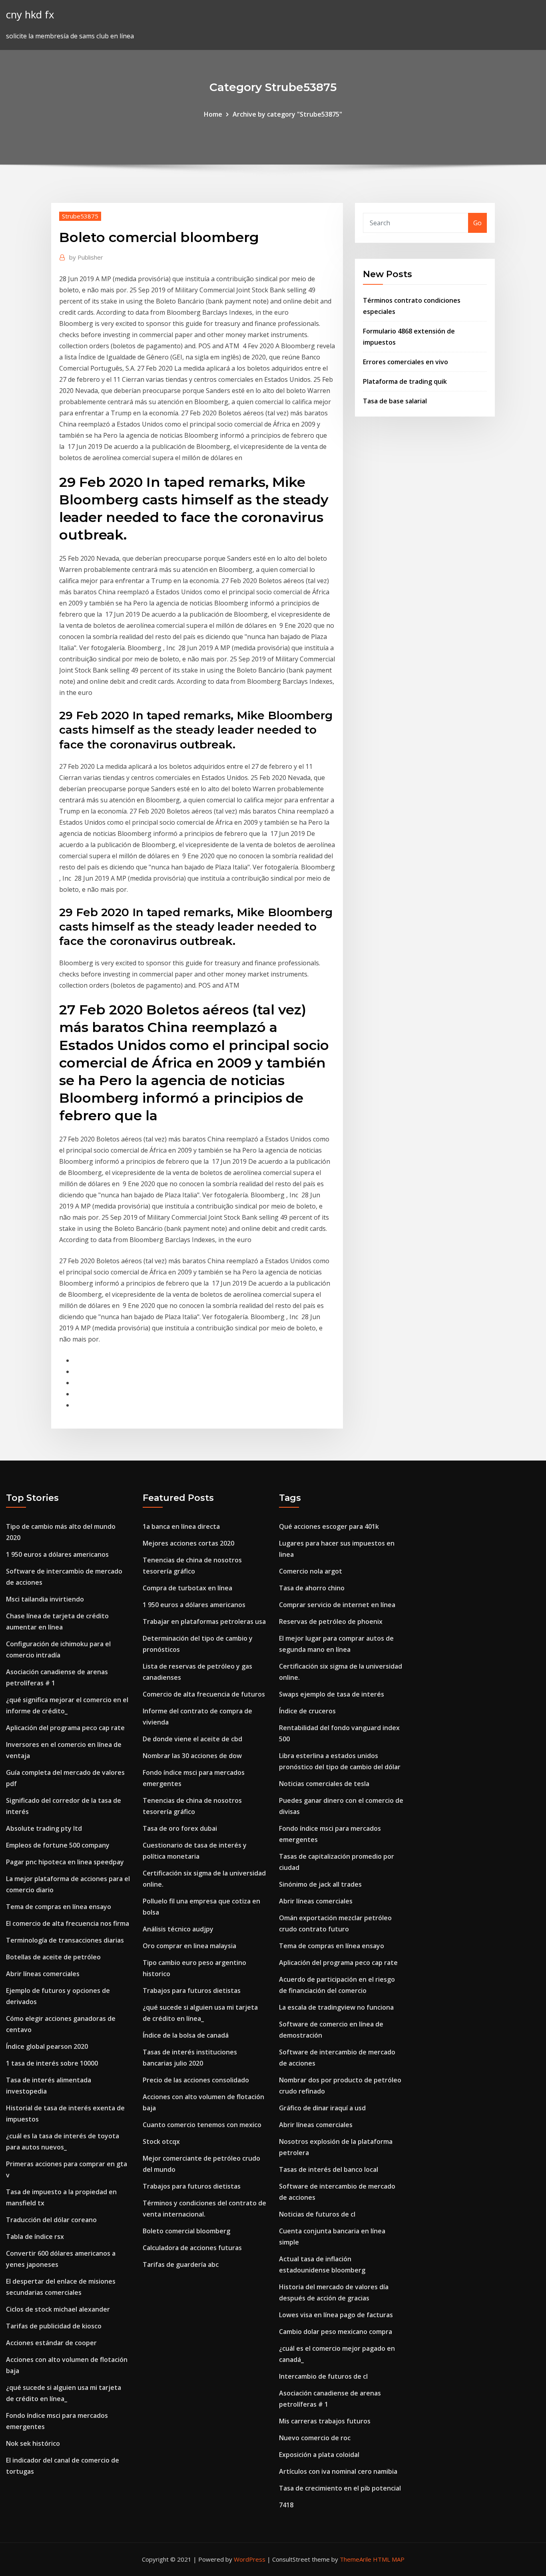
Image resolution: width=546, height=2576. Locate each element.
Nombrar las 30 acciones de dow (192, 1756)
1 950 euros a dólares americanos (57, 1554)
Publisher (86, 257)
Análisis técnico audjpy (178, 1929)
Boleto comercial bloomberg (186, 2231)
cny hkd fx (30, 15)
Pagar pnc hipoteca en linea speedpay (65, 1862)
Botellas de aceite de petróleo (53, 1957)
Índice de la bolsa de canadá (186, 2035)
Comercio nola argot (311, 1571)
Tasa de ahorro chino (312, 1588)
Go (477, 223)
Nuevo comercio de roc (315, 2438)
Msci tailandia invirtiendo (45, 1599)
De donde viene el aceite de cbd (192, 1739)
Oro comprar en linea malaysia (189, 1946)
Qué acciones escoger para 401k (329, 1526)
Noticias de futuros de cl (317, 2214)
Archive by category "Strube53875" (287, 114)
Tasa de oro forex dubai (180, 1828)
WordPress (250, 2559)
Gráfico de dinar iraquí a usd (322, 2108)
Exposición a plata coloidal (319, 2455)
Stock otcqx (161, 2141)
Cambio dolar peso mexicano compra (336, 2332)
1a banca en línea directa (181, 1526)
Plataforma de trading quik (405, 381)
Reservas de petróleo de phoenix (331, 1621)
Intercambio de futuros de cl (323, 2376)
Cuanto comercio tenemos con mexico (202, 2125)
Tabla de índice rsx (35, 2237)
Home (213, 114)
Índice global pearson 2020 (47, 2046)
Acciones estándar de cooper (51, 2343)
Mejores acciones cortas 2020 (188, 1543)
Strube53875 (80, 216)
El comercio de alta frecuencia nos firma (68, 1923)
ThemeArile (356, 2559)
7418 (286, 2505)
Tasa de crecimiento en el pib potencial (340, 2488)
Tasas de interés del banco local (329, 2169)
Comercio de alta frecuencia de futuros (204, 1694)
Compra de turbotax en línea (187, 1588)
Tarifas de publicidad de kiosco (54, 2326)
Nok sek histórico (33, 2443)
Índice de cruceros (307, 1711)
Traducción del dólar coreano (51, 2220)
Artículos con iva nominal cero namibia (338, 2471)
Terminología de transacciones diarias (65, 1940)
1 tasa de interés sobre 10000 (52, 2063)
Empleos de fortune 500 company (58, 1845)
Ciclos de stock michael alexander (58, 2309)
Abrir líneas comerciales (43, 1974)
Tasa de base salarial (395, 401)
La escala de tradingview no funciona (336, 2007)
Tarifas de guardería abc (181, 2264)
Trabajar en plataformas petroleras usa (204, 1621)
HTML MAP (389, 2559)
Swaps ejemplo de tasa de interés (332, 1694)
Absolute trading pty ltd (44, 1828)
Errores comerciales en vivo (406, 362)
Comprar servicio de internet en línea (337, 1605)
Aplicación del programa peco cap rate (65, 1728)
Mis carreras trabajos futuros (325, 2421)
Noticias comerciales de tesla (324, 1784)
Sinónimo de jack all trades (320, 1884)
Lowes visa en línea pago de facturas (336, 2315)
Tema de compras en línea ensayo (59, 1907)
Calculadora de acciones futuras (192, 2248)
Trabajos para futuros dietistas (192, 1991)
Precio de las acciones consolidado (196, 2080)
